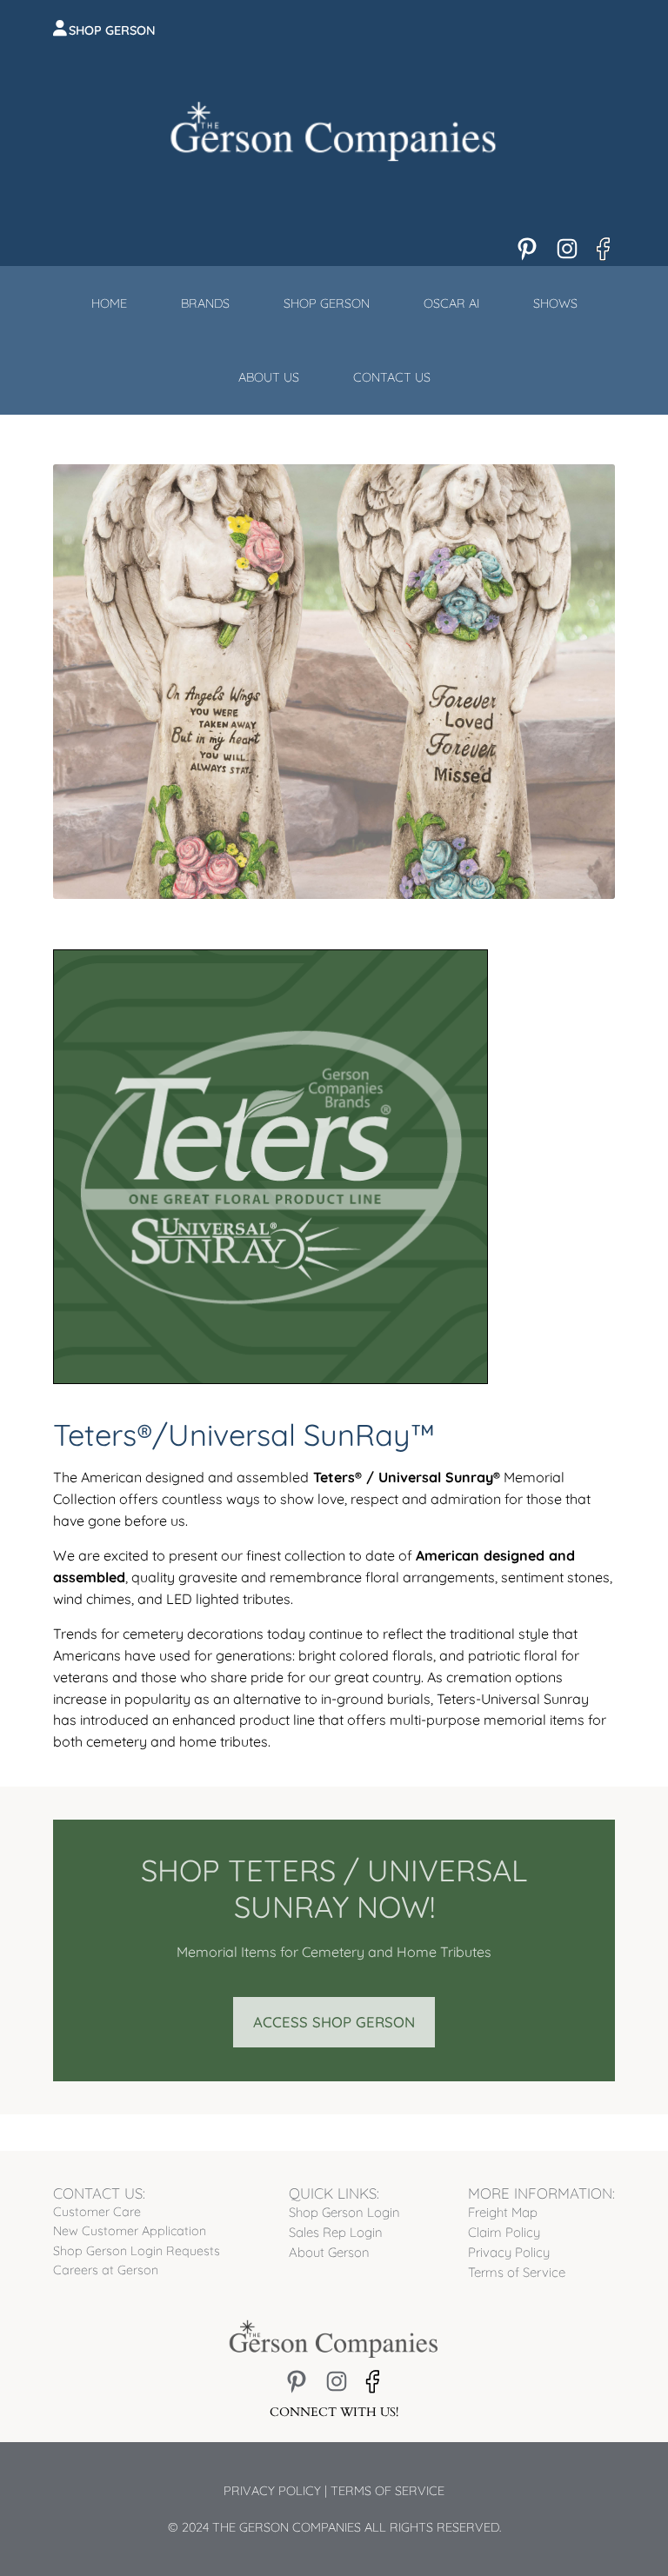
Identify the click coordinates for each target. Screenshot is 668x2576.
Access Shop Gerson (334, 2022)
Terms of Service (387, 2491)
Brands (205, 303)
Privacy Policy (272, 2491)
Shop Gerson (112, 30)
